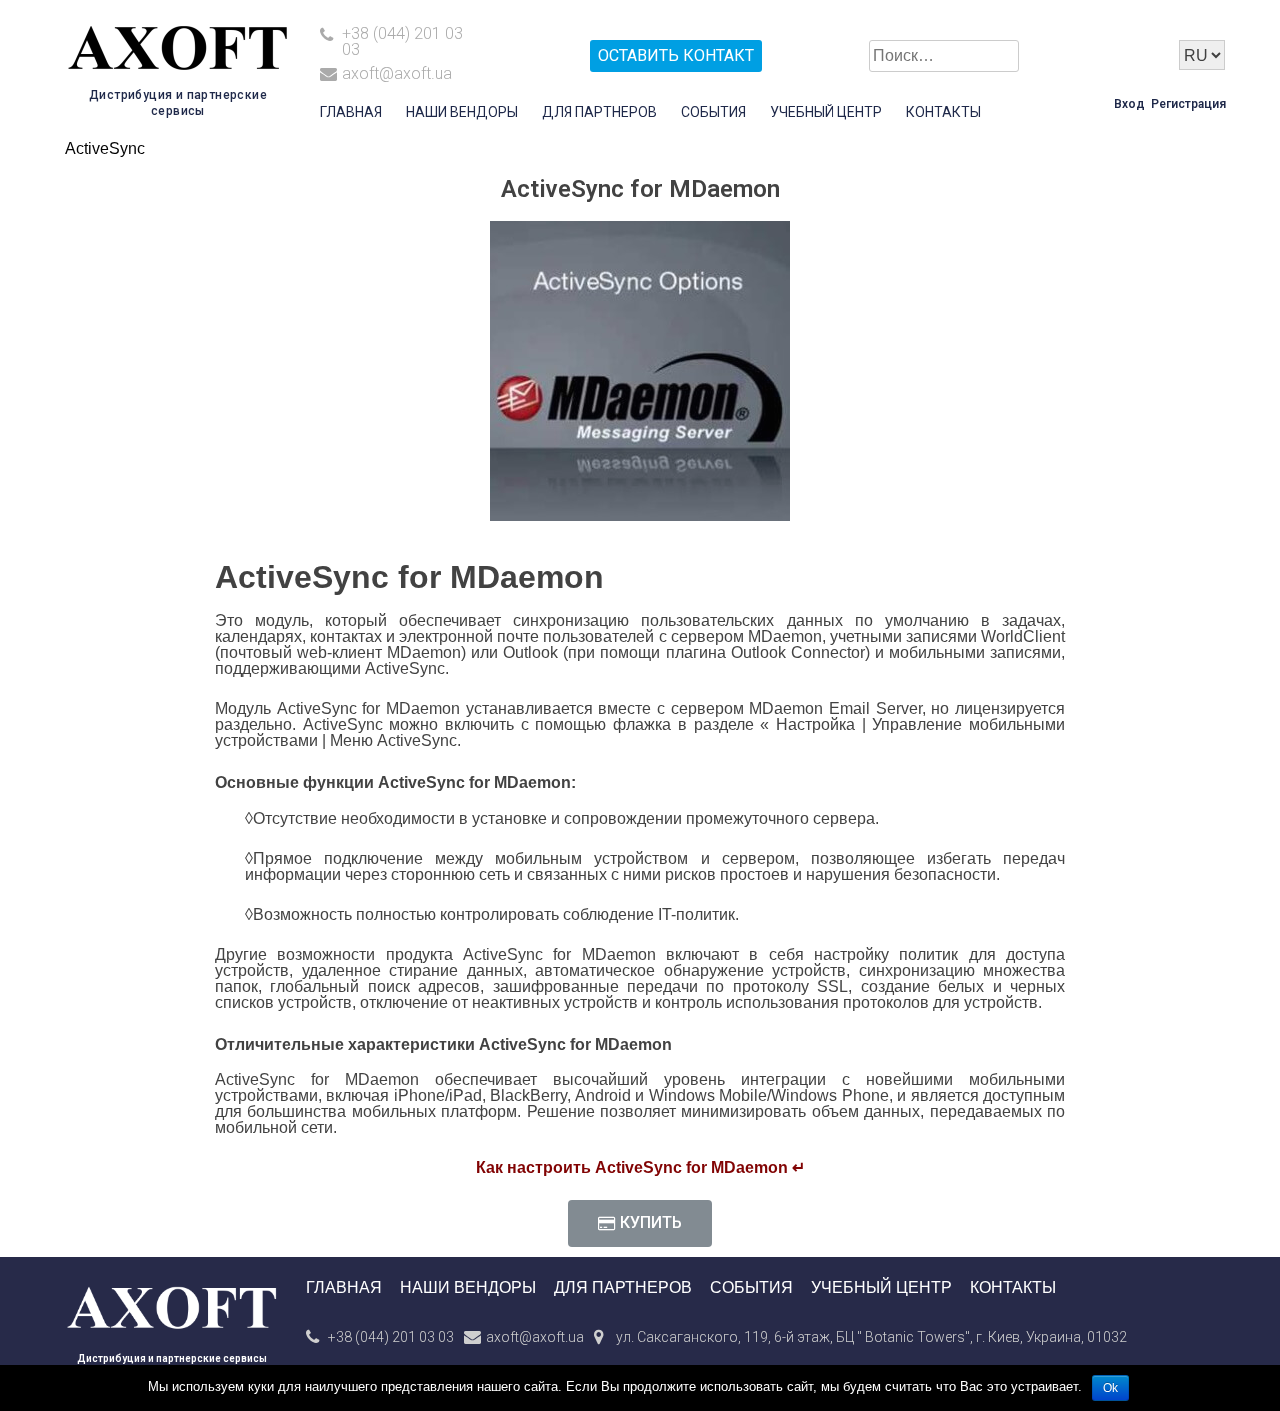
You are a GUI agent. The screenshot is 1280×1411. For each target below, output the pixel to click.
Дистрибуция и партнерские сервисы (172, 1358)
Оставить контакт (676, 55)
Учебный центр (826, 112)
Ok (1110, 1388)
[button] (640, 1223)
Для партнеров (599, 112)
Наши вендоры (462, 112)
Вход (1129, 104)
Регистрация (1188, 104)
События (713, 112)
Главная (351, 112)
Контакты (943, 112)
